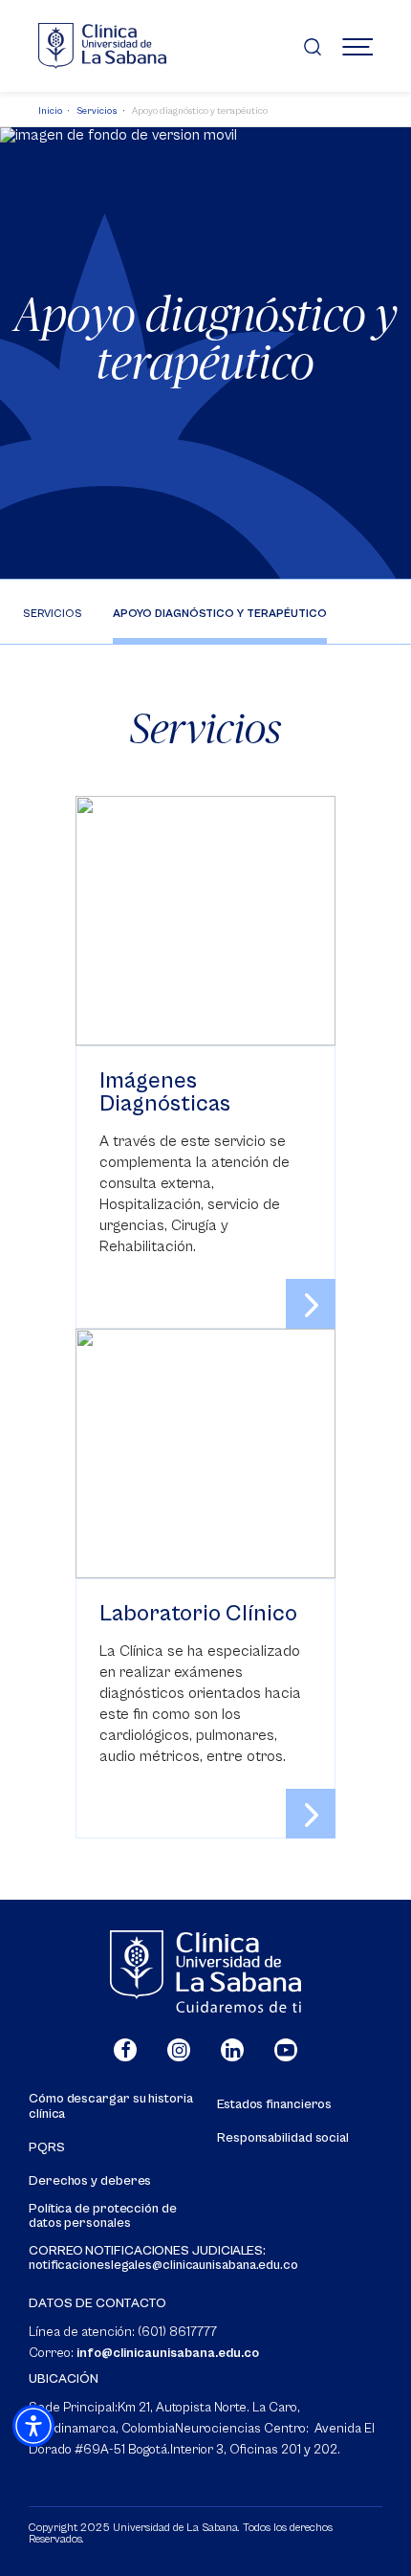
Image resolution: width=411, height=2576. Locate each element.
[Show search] (313, 46)
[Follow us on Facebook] (125, 2050)
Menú (357, 46)
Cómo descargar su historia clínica (111, 2106)
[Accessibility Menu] (33, 2426)
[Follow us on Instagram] (179, 2050)
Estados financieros (274, 2105)
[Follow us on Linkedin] (232, 2050)
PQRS (47, 2148)
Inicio (50, 111)
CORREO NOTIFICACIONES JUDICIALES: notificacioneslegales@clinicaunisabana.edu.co (163, 2258)
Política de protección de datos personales (103, 2216)
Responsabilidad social (283, 2138)
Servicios (97, 111)
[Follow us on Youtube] (286, 2050)
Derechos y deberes (90, 2181)
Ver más (205, 1062)
